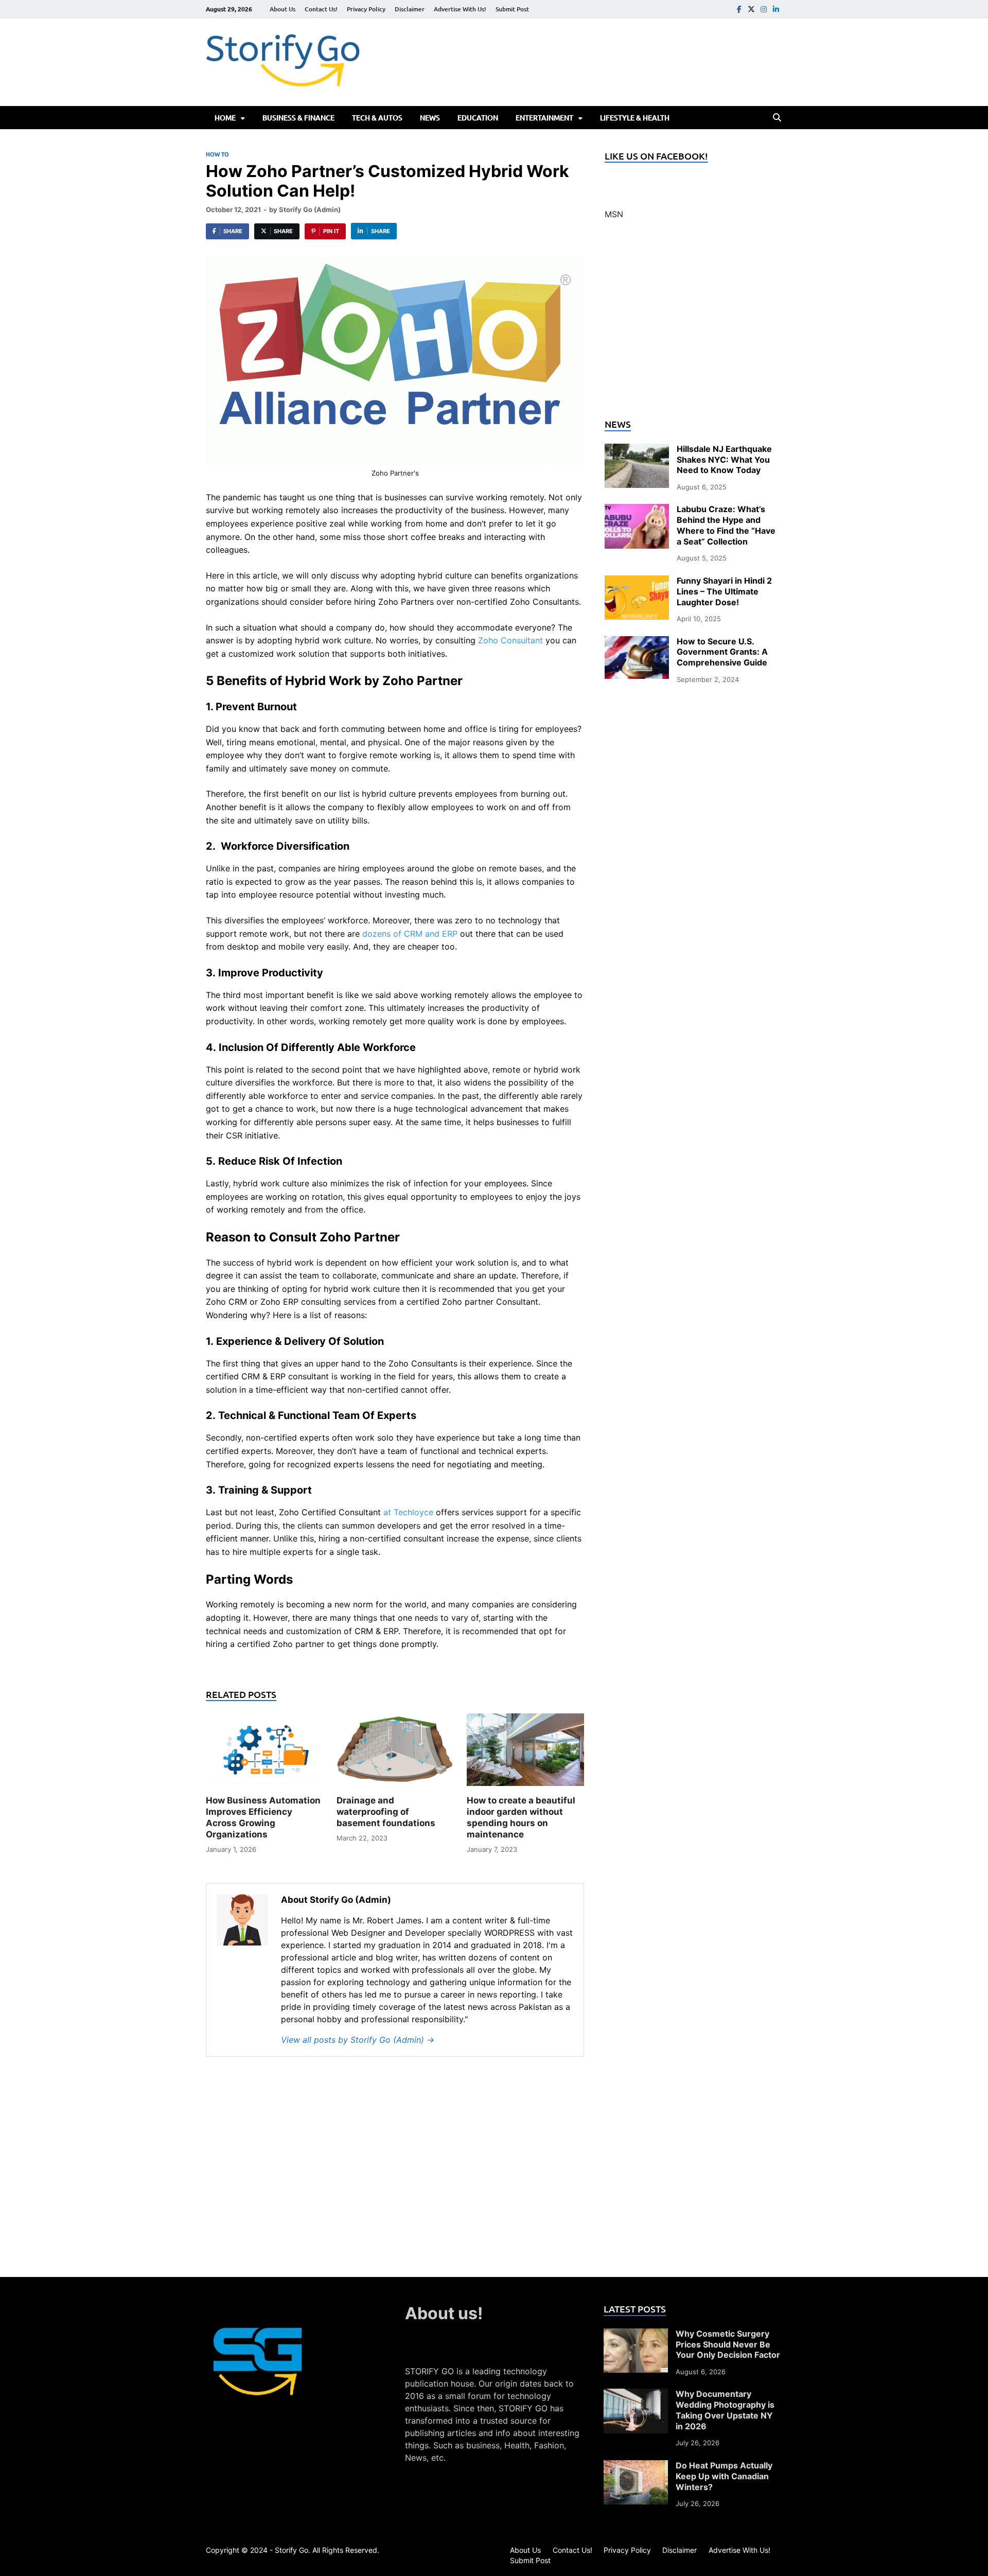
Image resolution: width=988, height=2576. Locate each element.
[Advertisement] (693, 325)
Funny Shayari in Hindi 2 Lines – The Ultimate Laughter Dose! (724, 591)
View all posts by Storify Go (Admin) (358, 2040)
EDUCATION (478, 118)
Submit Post (512, 9)
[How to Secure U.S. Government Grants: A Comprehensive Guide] (637, 642)
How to (217, 154)
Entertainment (544, 118)
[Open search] (777, 118)
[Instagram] (764, 9)
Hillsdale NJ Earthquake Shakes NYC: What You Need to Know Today (724, 460)
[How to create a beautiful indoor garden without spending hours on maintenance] (525, 1753)
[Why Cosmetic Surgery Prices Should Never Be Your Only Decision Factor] (636, 2335)
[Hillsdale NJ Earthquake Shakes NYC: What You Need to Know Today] (637, 450)
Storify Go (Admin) (310, 209)
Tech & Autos (377, 118)
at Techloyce (408, 1512)
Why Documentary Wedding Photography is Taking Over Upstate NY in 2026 (725, 2410)
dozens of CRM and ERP (410, 934)
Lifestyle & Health (635, 118)
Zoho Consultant (510, 640)
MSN (614, 214)
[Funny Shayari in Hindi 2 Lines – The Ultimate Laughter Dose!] (637, 582)
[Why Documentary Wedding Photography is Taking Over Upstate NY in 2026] (636, 2395)
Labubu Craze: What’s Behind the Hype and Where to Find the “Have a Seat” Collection (726, 525)
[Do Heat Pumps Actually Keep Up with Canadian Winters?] (636, 2466)
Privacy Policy (366, 9)
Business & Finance (298, 118)
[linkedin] (776, 9)
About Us (283, 9)
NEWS (430, 118)
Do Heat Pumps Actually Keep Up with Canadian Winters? (724, 2476)
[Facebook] (739, 9)
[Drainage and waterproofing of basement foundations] (395, 1753)
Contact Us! (321, 9)
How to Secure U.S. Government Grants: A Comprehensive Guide (722, 652)
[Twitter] (751, 9)
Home (225, 118)
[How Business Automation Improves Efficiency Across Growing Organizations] (264, 1753)
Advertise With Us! (460, 9)
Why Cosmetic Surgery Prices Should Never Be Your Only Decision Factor (728, 2344)
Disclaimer (410, 9)
